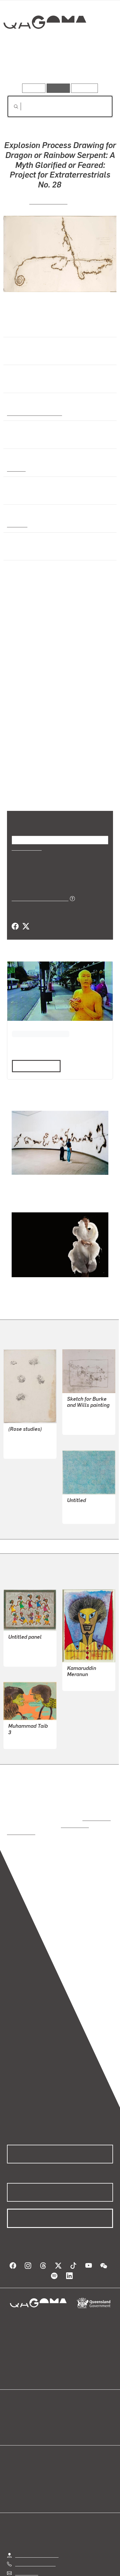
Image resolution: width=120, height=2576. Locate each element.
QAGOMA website (25, 2401)
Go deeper (95, 67)
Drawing (16, 469)
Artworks (23, 67)
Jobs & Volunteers (33, 2570)
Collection (44, 43)
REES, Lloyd (21, 1428)
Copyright (96, 2570)
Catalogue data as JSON (38, 883)
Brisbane (17, 524)
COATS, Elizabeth (85, 1493)
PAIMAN (76, 1661)
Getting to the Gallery (37, 2527)
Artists (58, 67)
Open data (17, 2394)
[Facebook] (15, 911)
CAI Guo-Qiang (48, 201)
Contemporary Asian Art (33, 413)
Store (12, 2408)
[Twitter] (26, 911)
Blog (67, 2394)
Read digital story (34, 1050)
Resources (85, 88)
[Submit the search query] (11, 107)
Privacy (69, 2570)
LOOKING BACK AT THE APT (39, 1018)
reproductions (95, 1797)
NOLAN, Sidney (83, 1404)
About (68, 2401)
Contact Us (26, 2544)
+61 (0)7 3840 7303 (35, 2535)
